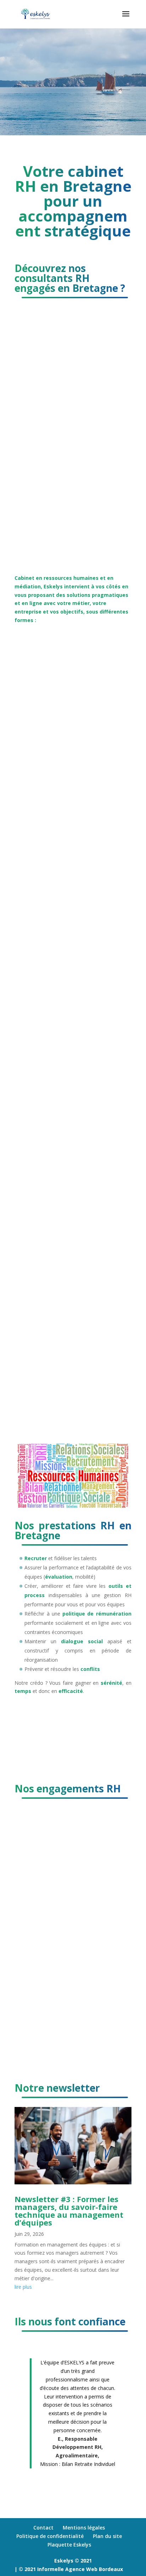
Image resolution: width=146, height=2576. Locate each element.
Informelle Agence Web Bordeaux (80, 2569)
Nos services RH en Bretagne (70, 1716)
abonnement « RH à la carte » (52, 1044)
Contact (43, 2528)
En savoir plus (46, 542)
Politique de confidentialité (50, 2536)
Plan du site (107, 2536)
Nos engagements (53, 1938)
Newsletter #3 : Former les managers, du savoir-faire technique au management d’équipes (69, 2211)
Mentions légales (84, 2528)
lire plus (23, 2287)
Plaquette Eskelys (69, 2544)
